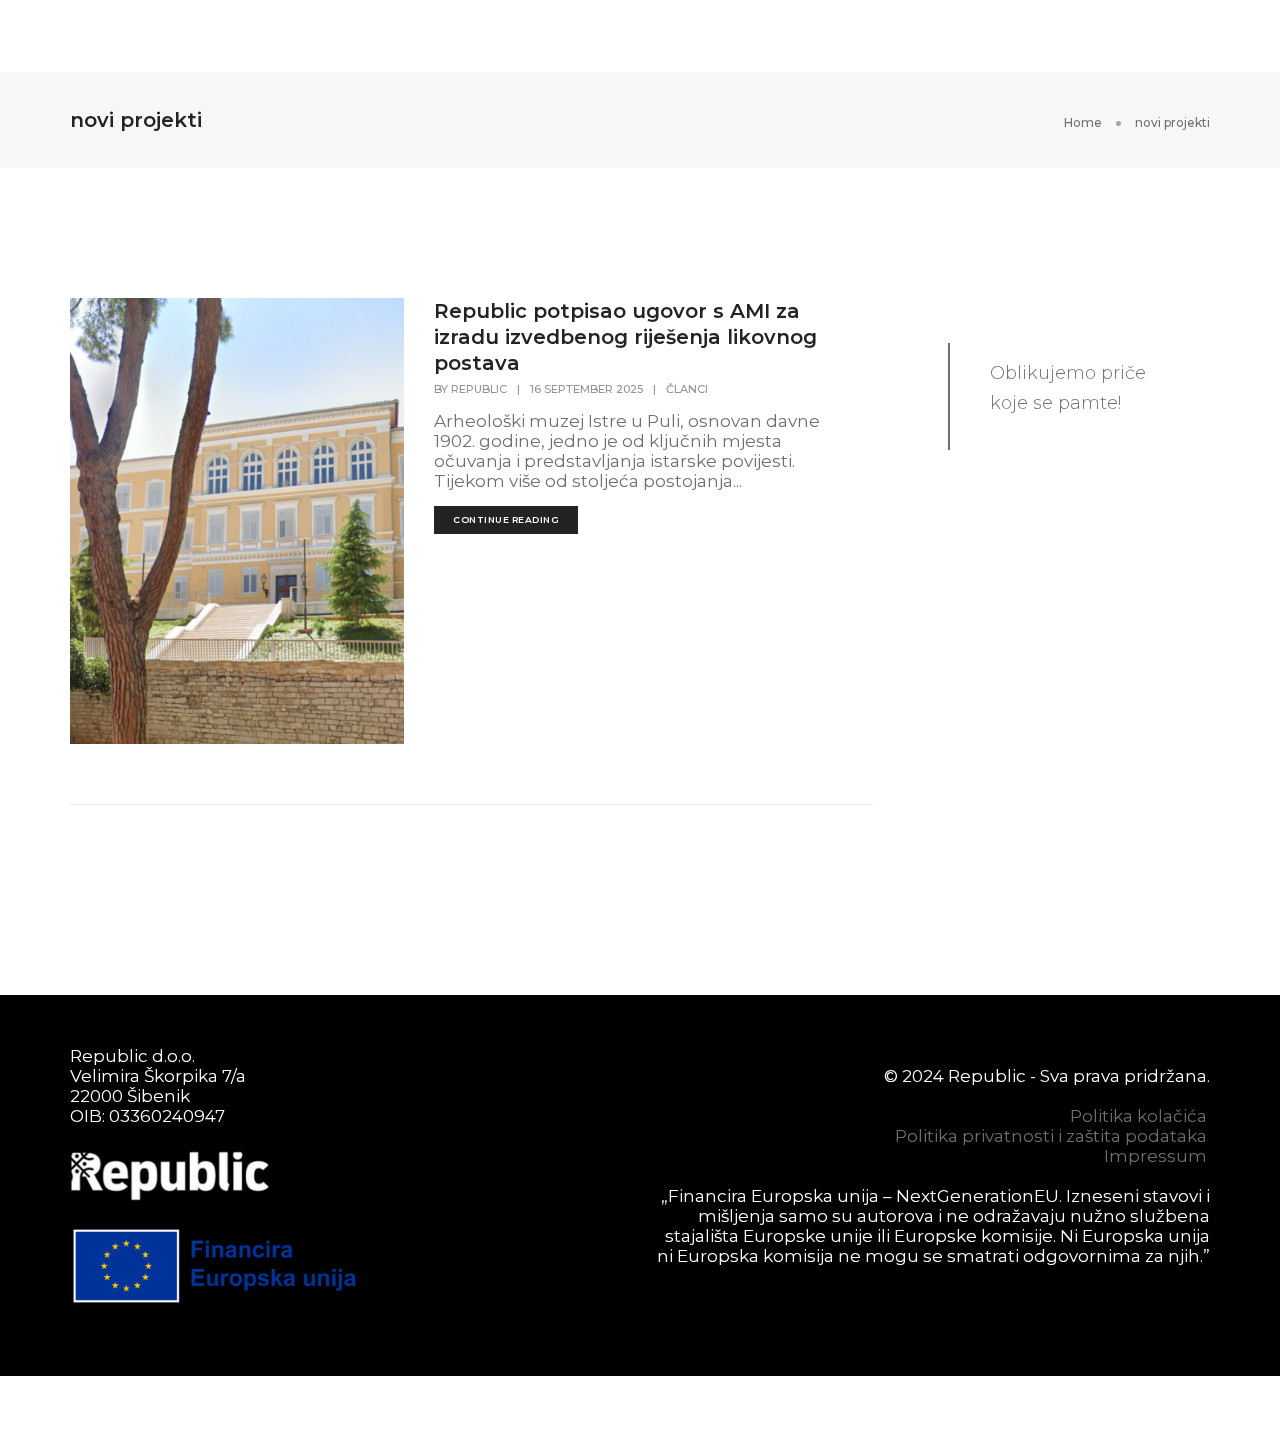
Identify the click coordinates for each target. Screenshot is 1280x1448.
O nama (569, 36)
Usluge (335, 36)
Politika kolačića (1138, 1116)
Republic (479, 389)
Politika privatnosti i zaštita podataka (1051, 1136)
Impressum (1155, 1156)
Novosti (693, 36)
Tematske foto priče (891, 36)
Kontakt (1091, 36)
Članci (687, 389)
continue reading (506, 519)
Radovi (452, 36)
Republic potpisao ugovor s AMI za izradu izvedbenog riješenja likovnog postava (625, 337)
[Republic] (145, 34)
